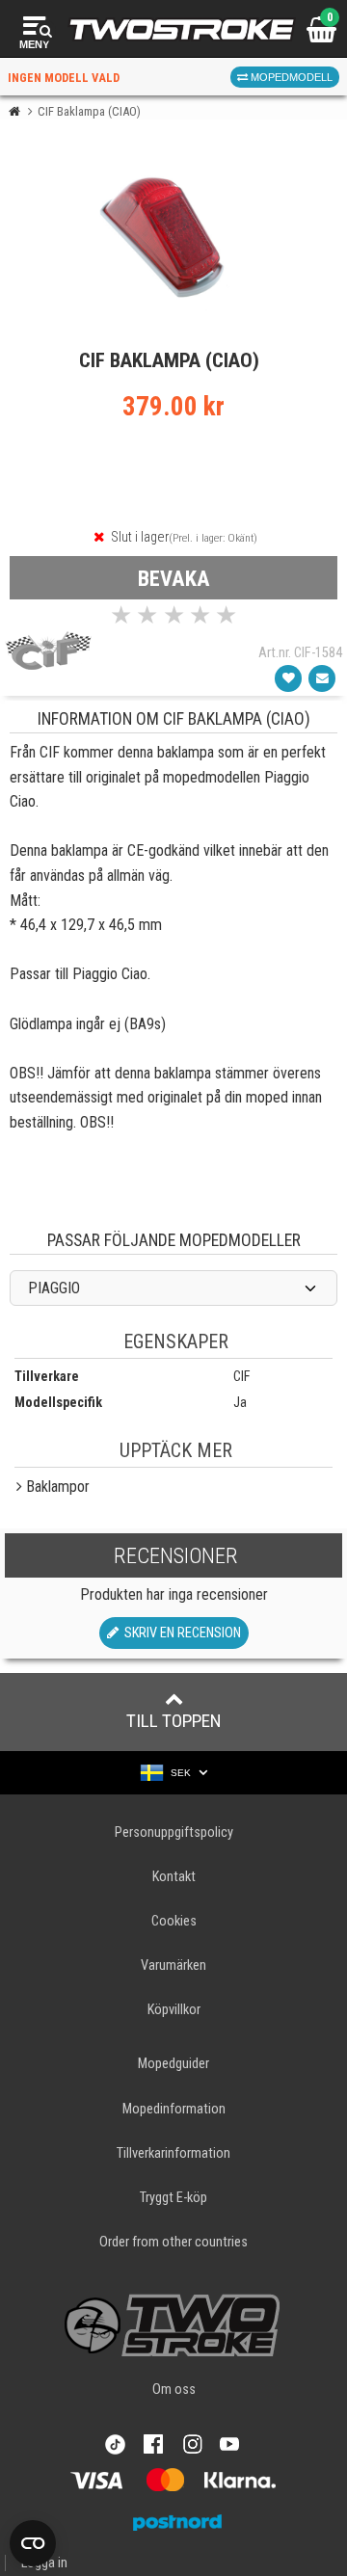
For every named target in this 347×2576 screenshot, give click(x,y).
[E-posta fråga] (322, 678)
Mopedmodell (290, 77)
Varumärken (173, 1965)
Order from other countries (173, 2242)
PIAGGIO (54, 1288)
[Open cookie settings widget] (33, 2543)
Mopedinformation (174, 2109)
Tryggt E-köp (173, 2198)
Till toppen (174, 1721)
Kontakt (174, 1877)
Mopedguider (173, 2064)
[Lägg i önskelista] (288, 678)
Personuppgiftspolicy (174, 1832)
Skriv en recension (180, 1633)
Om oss (174, 2390)
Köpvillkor (174, 2010)
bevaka (174, 578)
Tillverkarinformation (173, 2153)
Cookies (174, 1921)
